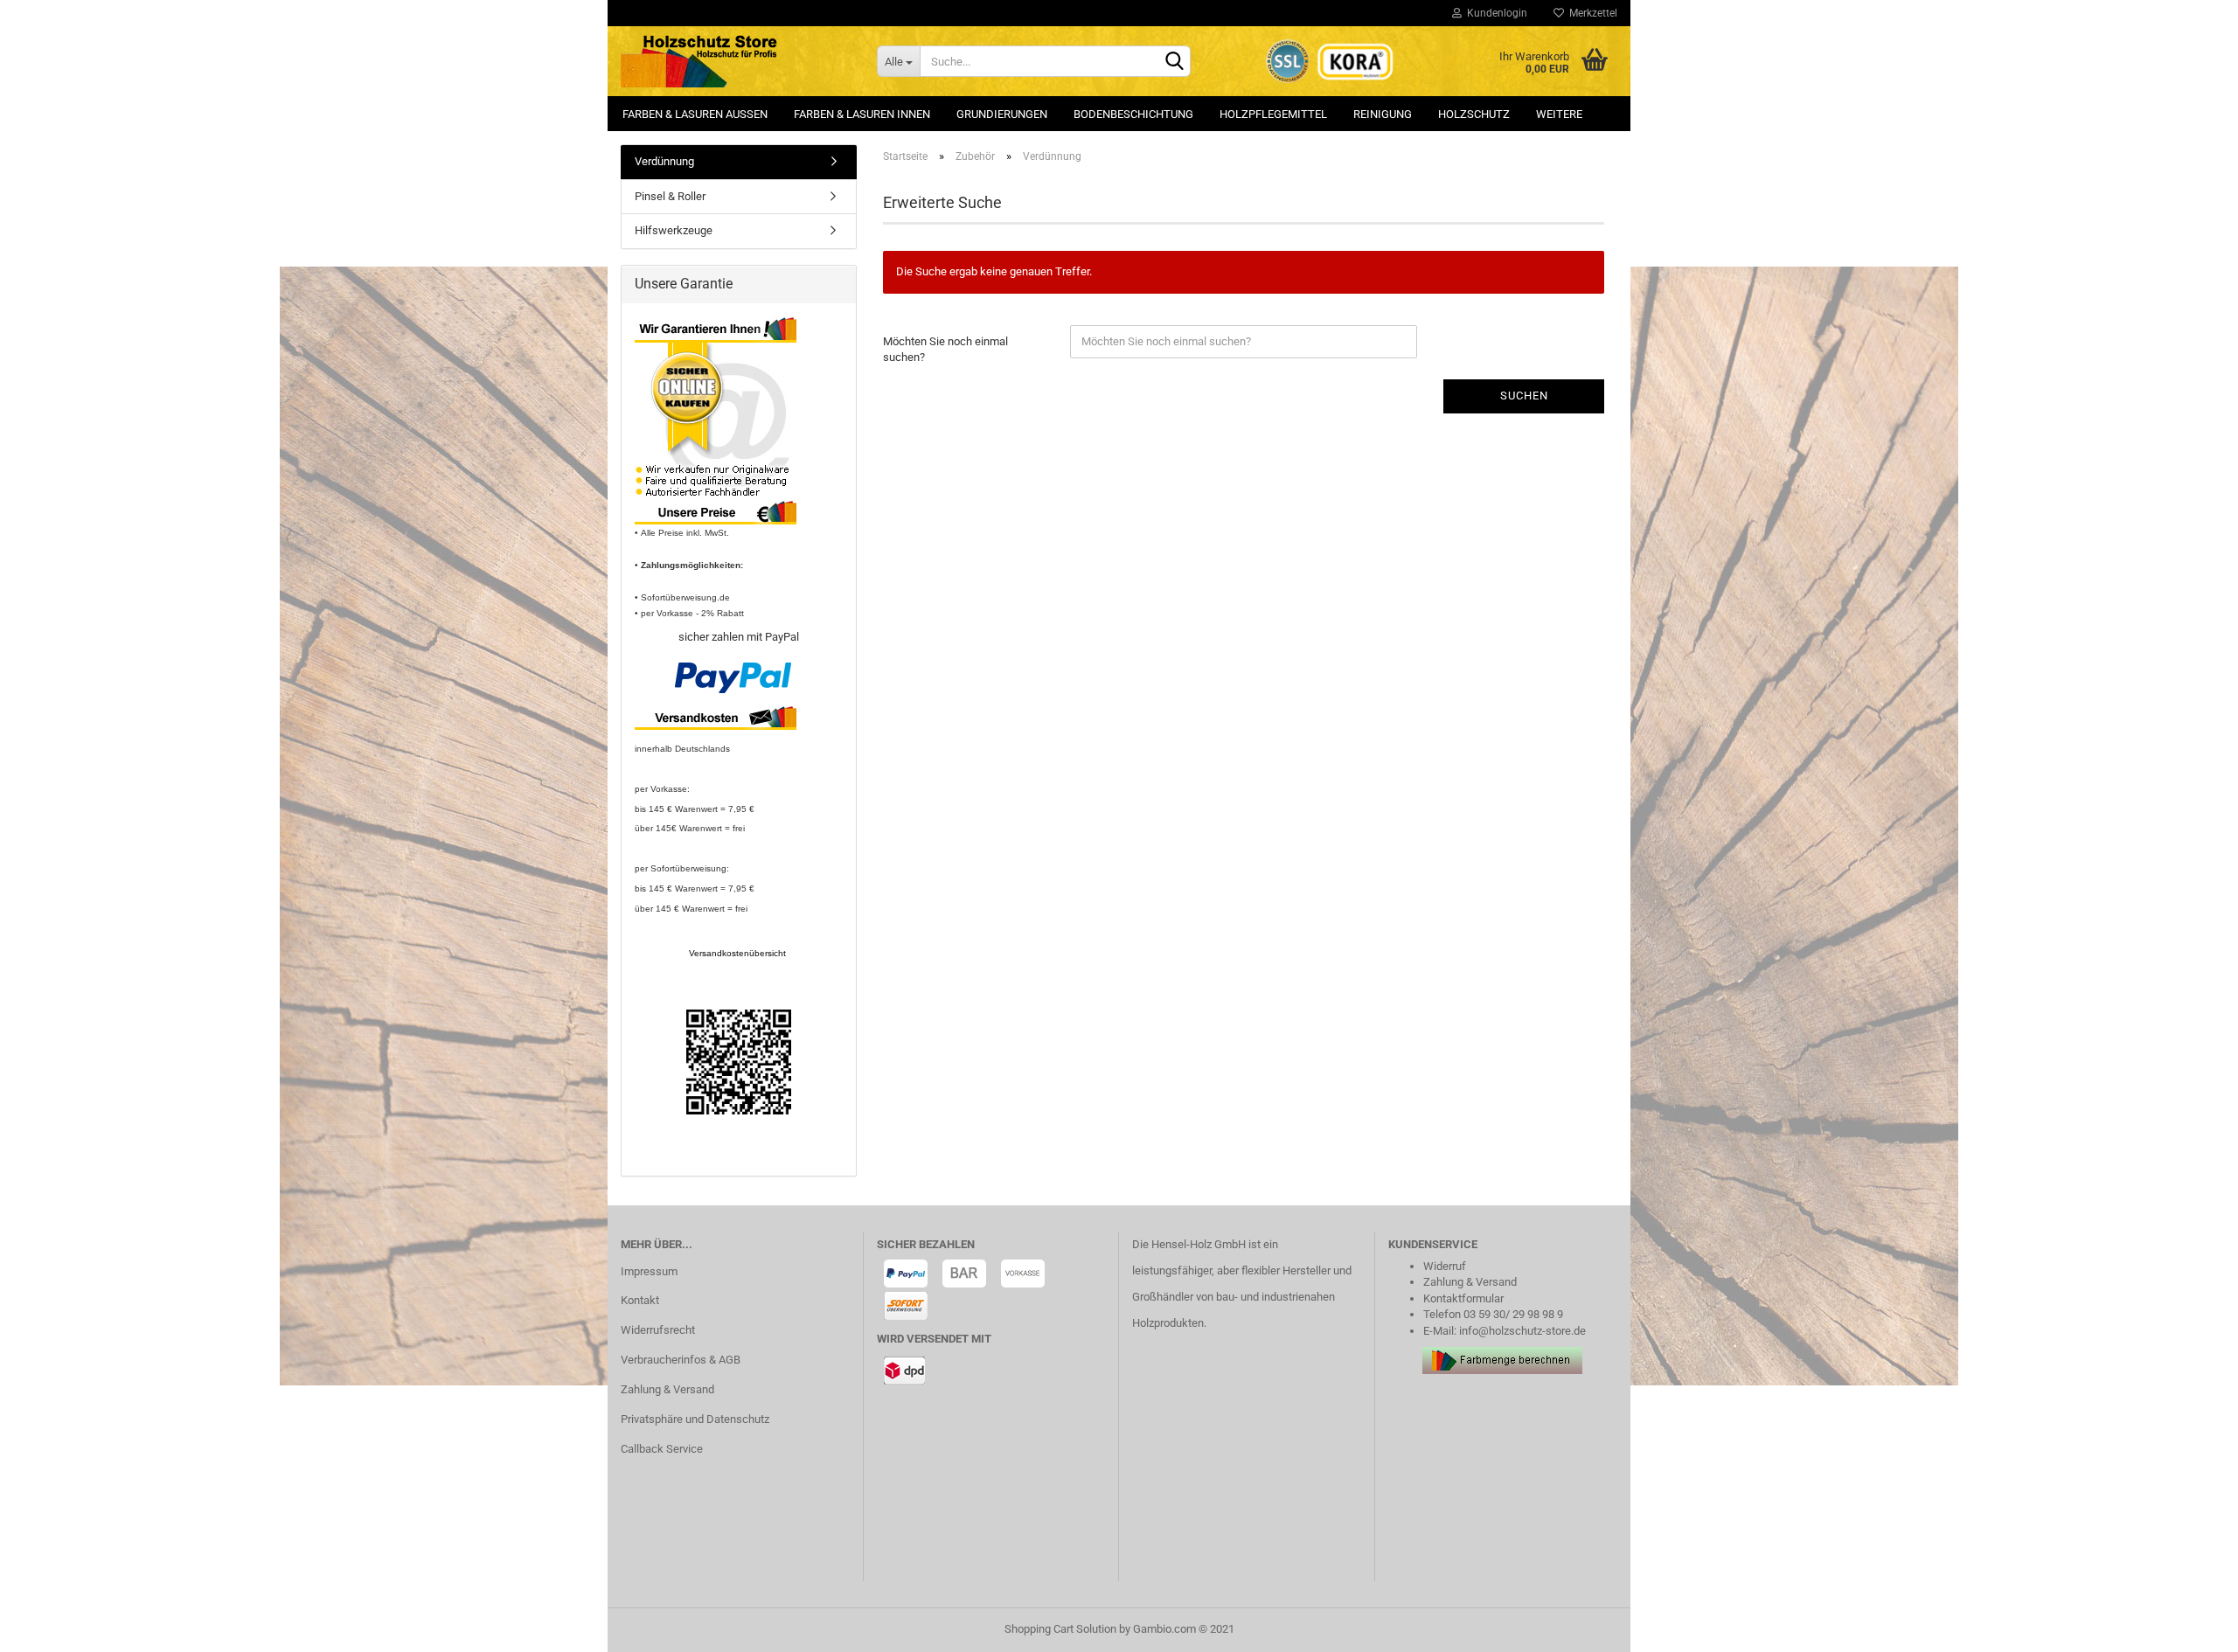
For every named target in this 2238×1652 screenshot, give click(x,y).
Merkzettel (1591, 13)
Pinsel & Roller (670, 196)
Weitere (1559, 114)
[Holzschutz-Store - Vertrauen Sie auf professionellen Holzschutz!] (736, 61)
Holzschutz (1474, 114)
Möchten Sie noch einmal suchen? (945, 350)
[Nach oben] (2190, 1626)
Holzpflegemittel (1273, 114)
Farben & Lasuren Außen (695, 114)
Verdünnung (664, 161)
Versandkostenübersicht (739, 953)
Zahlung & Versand (667, 1389)
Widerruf (1445, 1266)
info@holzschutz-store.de (1522, 1331)
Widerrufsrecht (658, 1330)
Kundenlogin (1494, 13)
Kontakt (640, 1300)
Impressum (649, 1271)
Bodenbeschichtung (1133, 114)
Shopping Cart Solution (1060, 1629)
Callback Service (662, 1449)
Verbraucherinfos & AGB (681, 1360)
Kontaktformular (1463, 1298)
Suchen (1524, 396)
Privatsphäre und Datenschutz (695, 1419)
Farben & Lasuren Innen (862, 114)
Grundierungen (1002, 114)
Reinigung (1383, 114)
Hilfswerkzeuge (674, 230)
